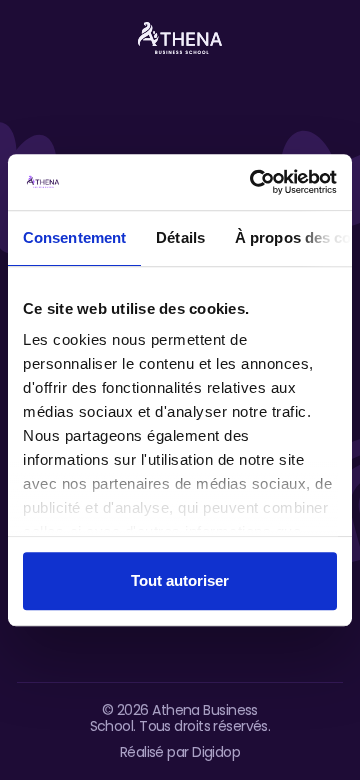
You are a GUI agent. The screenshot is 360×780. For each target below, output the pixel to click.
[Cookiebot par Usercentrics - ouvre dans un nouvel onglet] (254, 182)
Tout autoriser (180, 580)
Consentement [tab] (74, 237)
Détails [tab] (180, 237)
